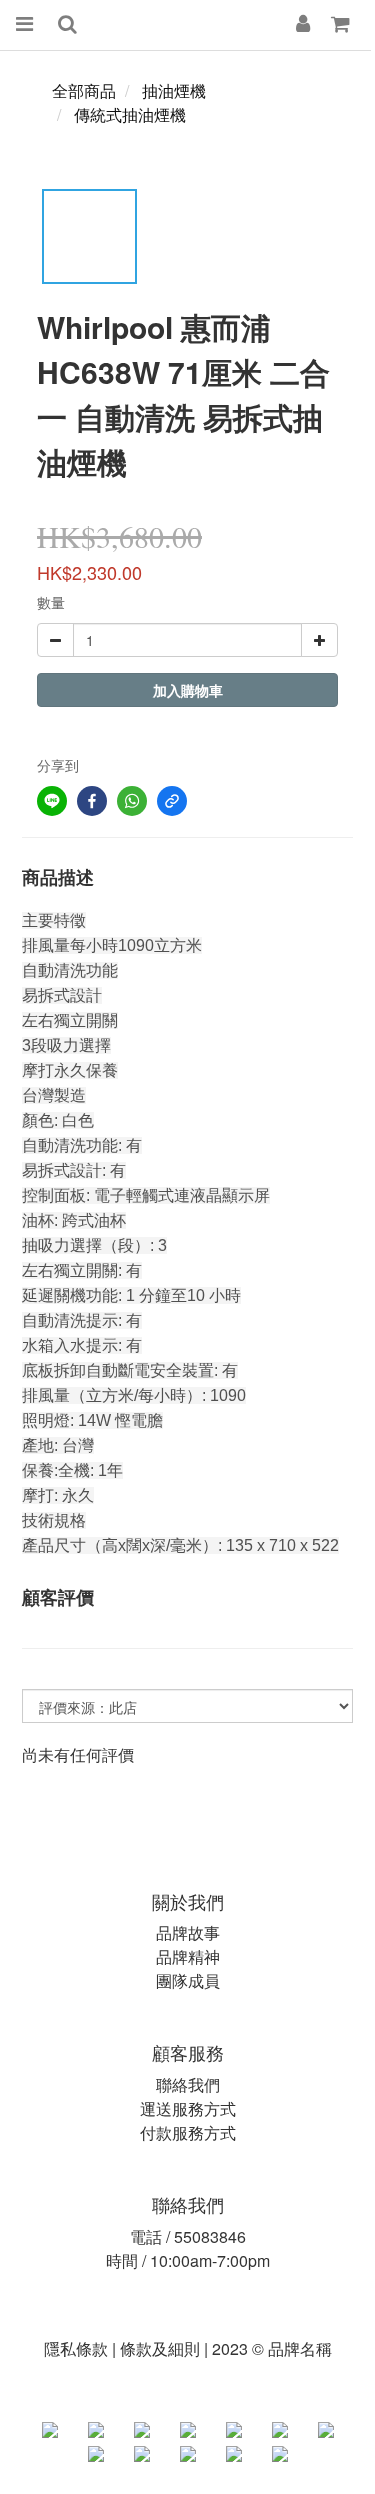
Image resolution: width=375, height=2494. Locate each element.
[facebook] (92, 801)
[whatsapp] (132, 801)
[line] (52, 801)
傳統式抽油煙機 (130, 114)
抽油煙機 (174, 90)
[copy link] (172, 801)
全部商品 (84, 90)
